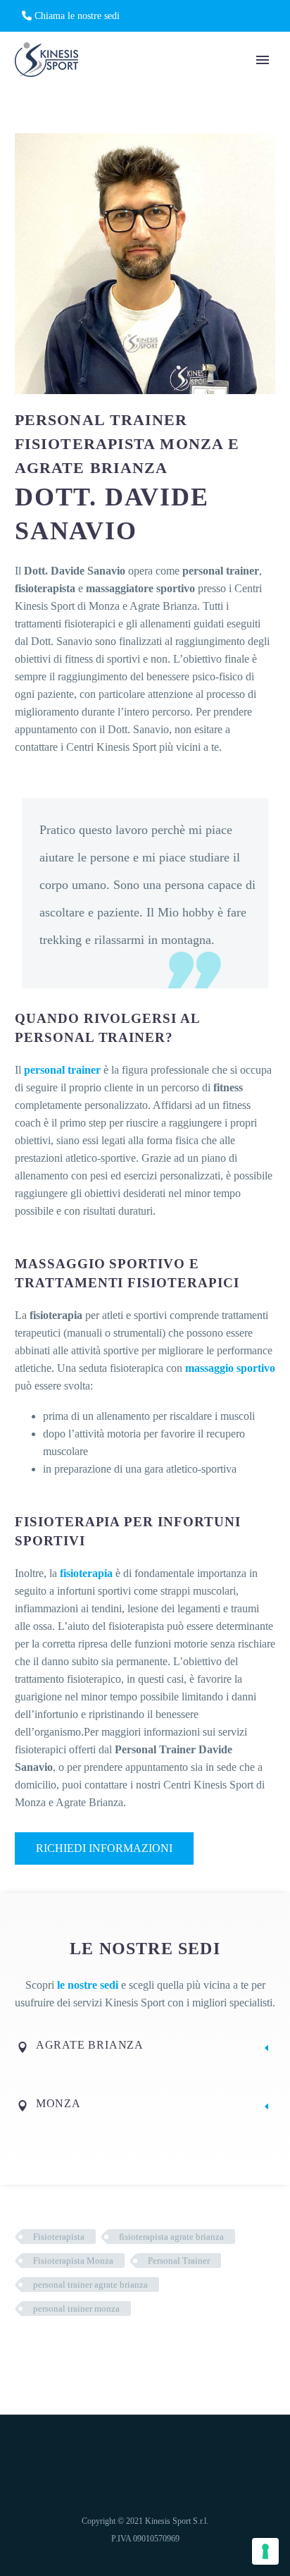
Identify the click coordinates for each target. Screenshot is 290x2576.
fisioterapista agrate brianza (171, 2237)
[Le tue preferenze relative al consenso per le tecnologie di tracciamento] (265, 2551)
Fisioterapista (59, 2237)
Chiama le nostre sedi (76, 16)
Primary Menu (263, 60)
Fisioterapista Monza (73, 2261)
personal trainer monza (76, 2308)
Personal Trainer (179, 2261)
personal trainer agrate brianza (90, 2284)
